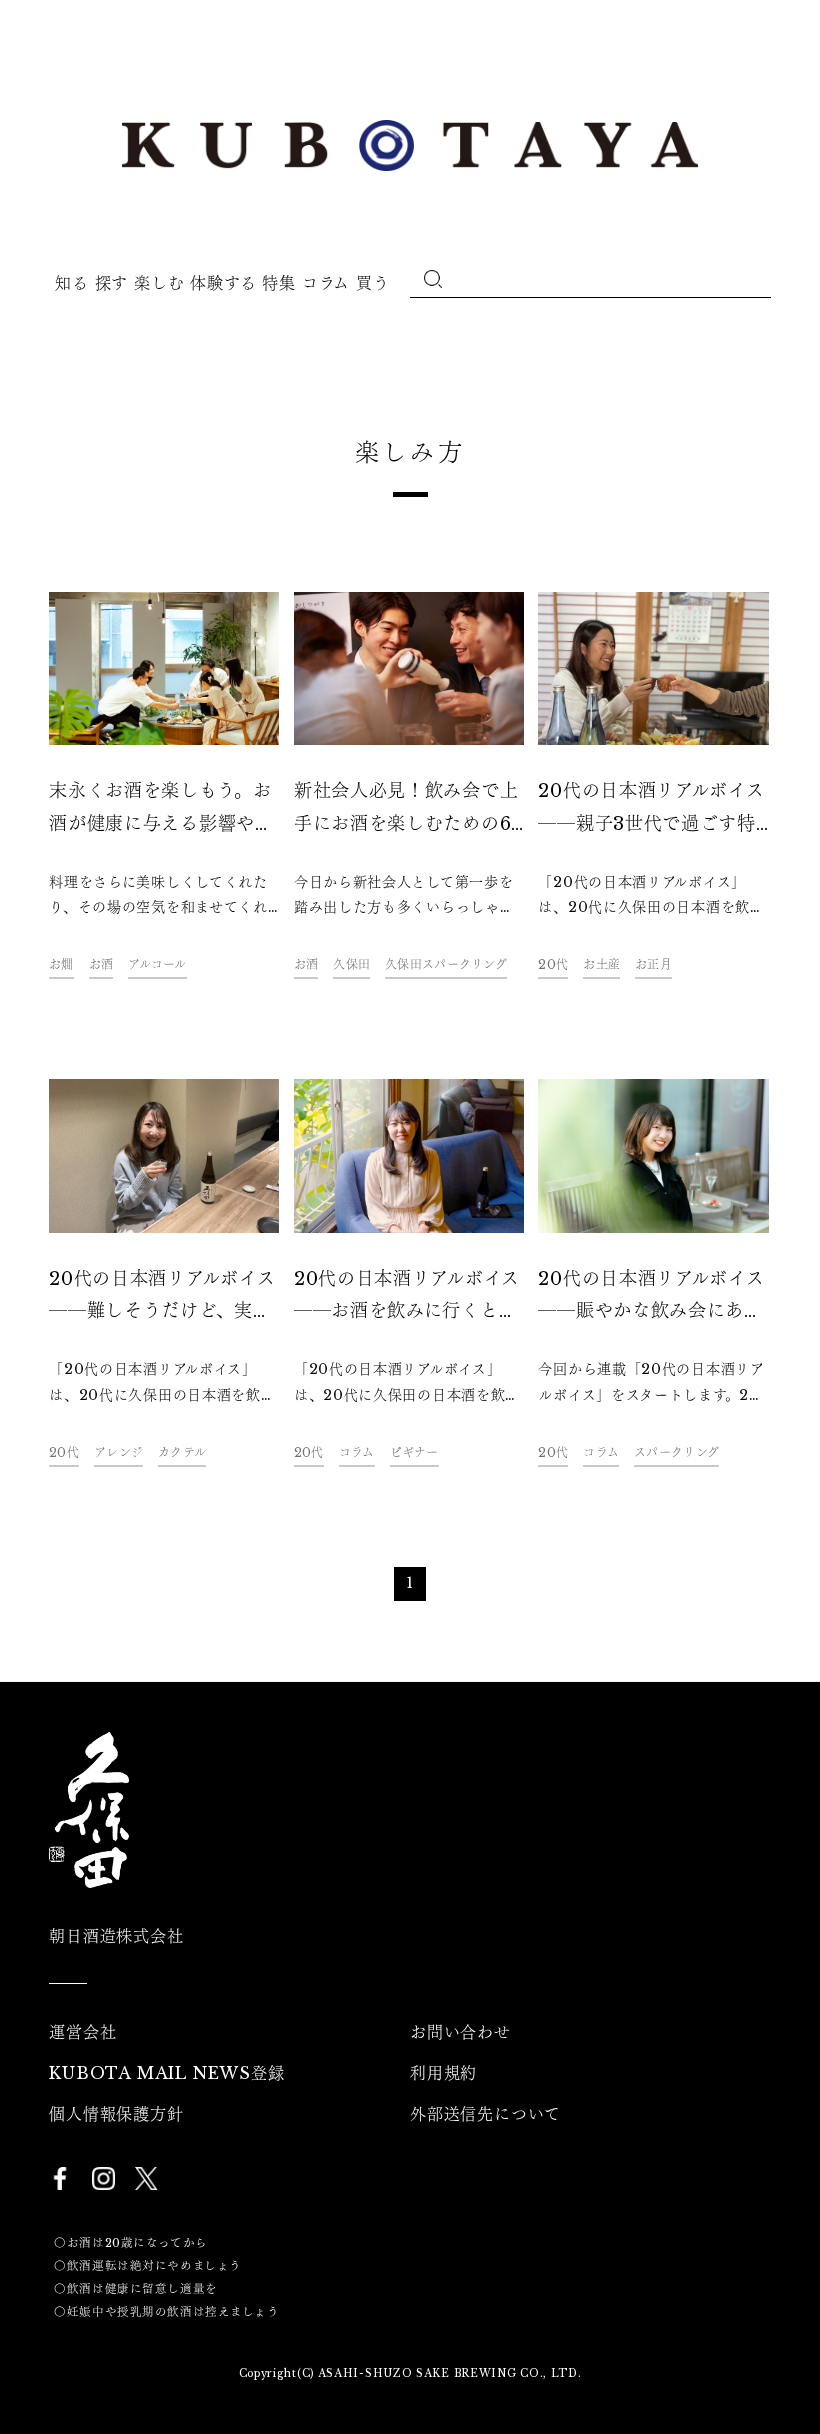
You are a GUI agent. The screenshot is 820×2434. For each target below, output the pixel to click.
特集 (278, 283)
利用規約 (443, 2073)
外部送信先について (485, 2114)
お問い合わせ (460, 2032)
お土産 (601, 964)
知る (71, 283)
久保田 (351, 964)
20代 (553, 964)
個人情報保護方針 (116, 2114)
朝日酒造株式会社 (116, 1936)
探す (111, 283)
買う (372, 283)
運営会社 (82, 2032)
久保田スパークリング (446, 964)
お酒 (101, 964)
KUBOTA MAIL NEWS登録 (166, 2073)
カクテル (182, 1452)
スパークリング (676, 1452)
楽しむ (159, 283)
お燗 (61, 964)
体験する (223, 283)
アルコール (157, 964)
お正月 (653, 964)
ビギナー (414, 1452)
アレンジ (118, 1452)
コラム (326, 283)
